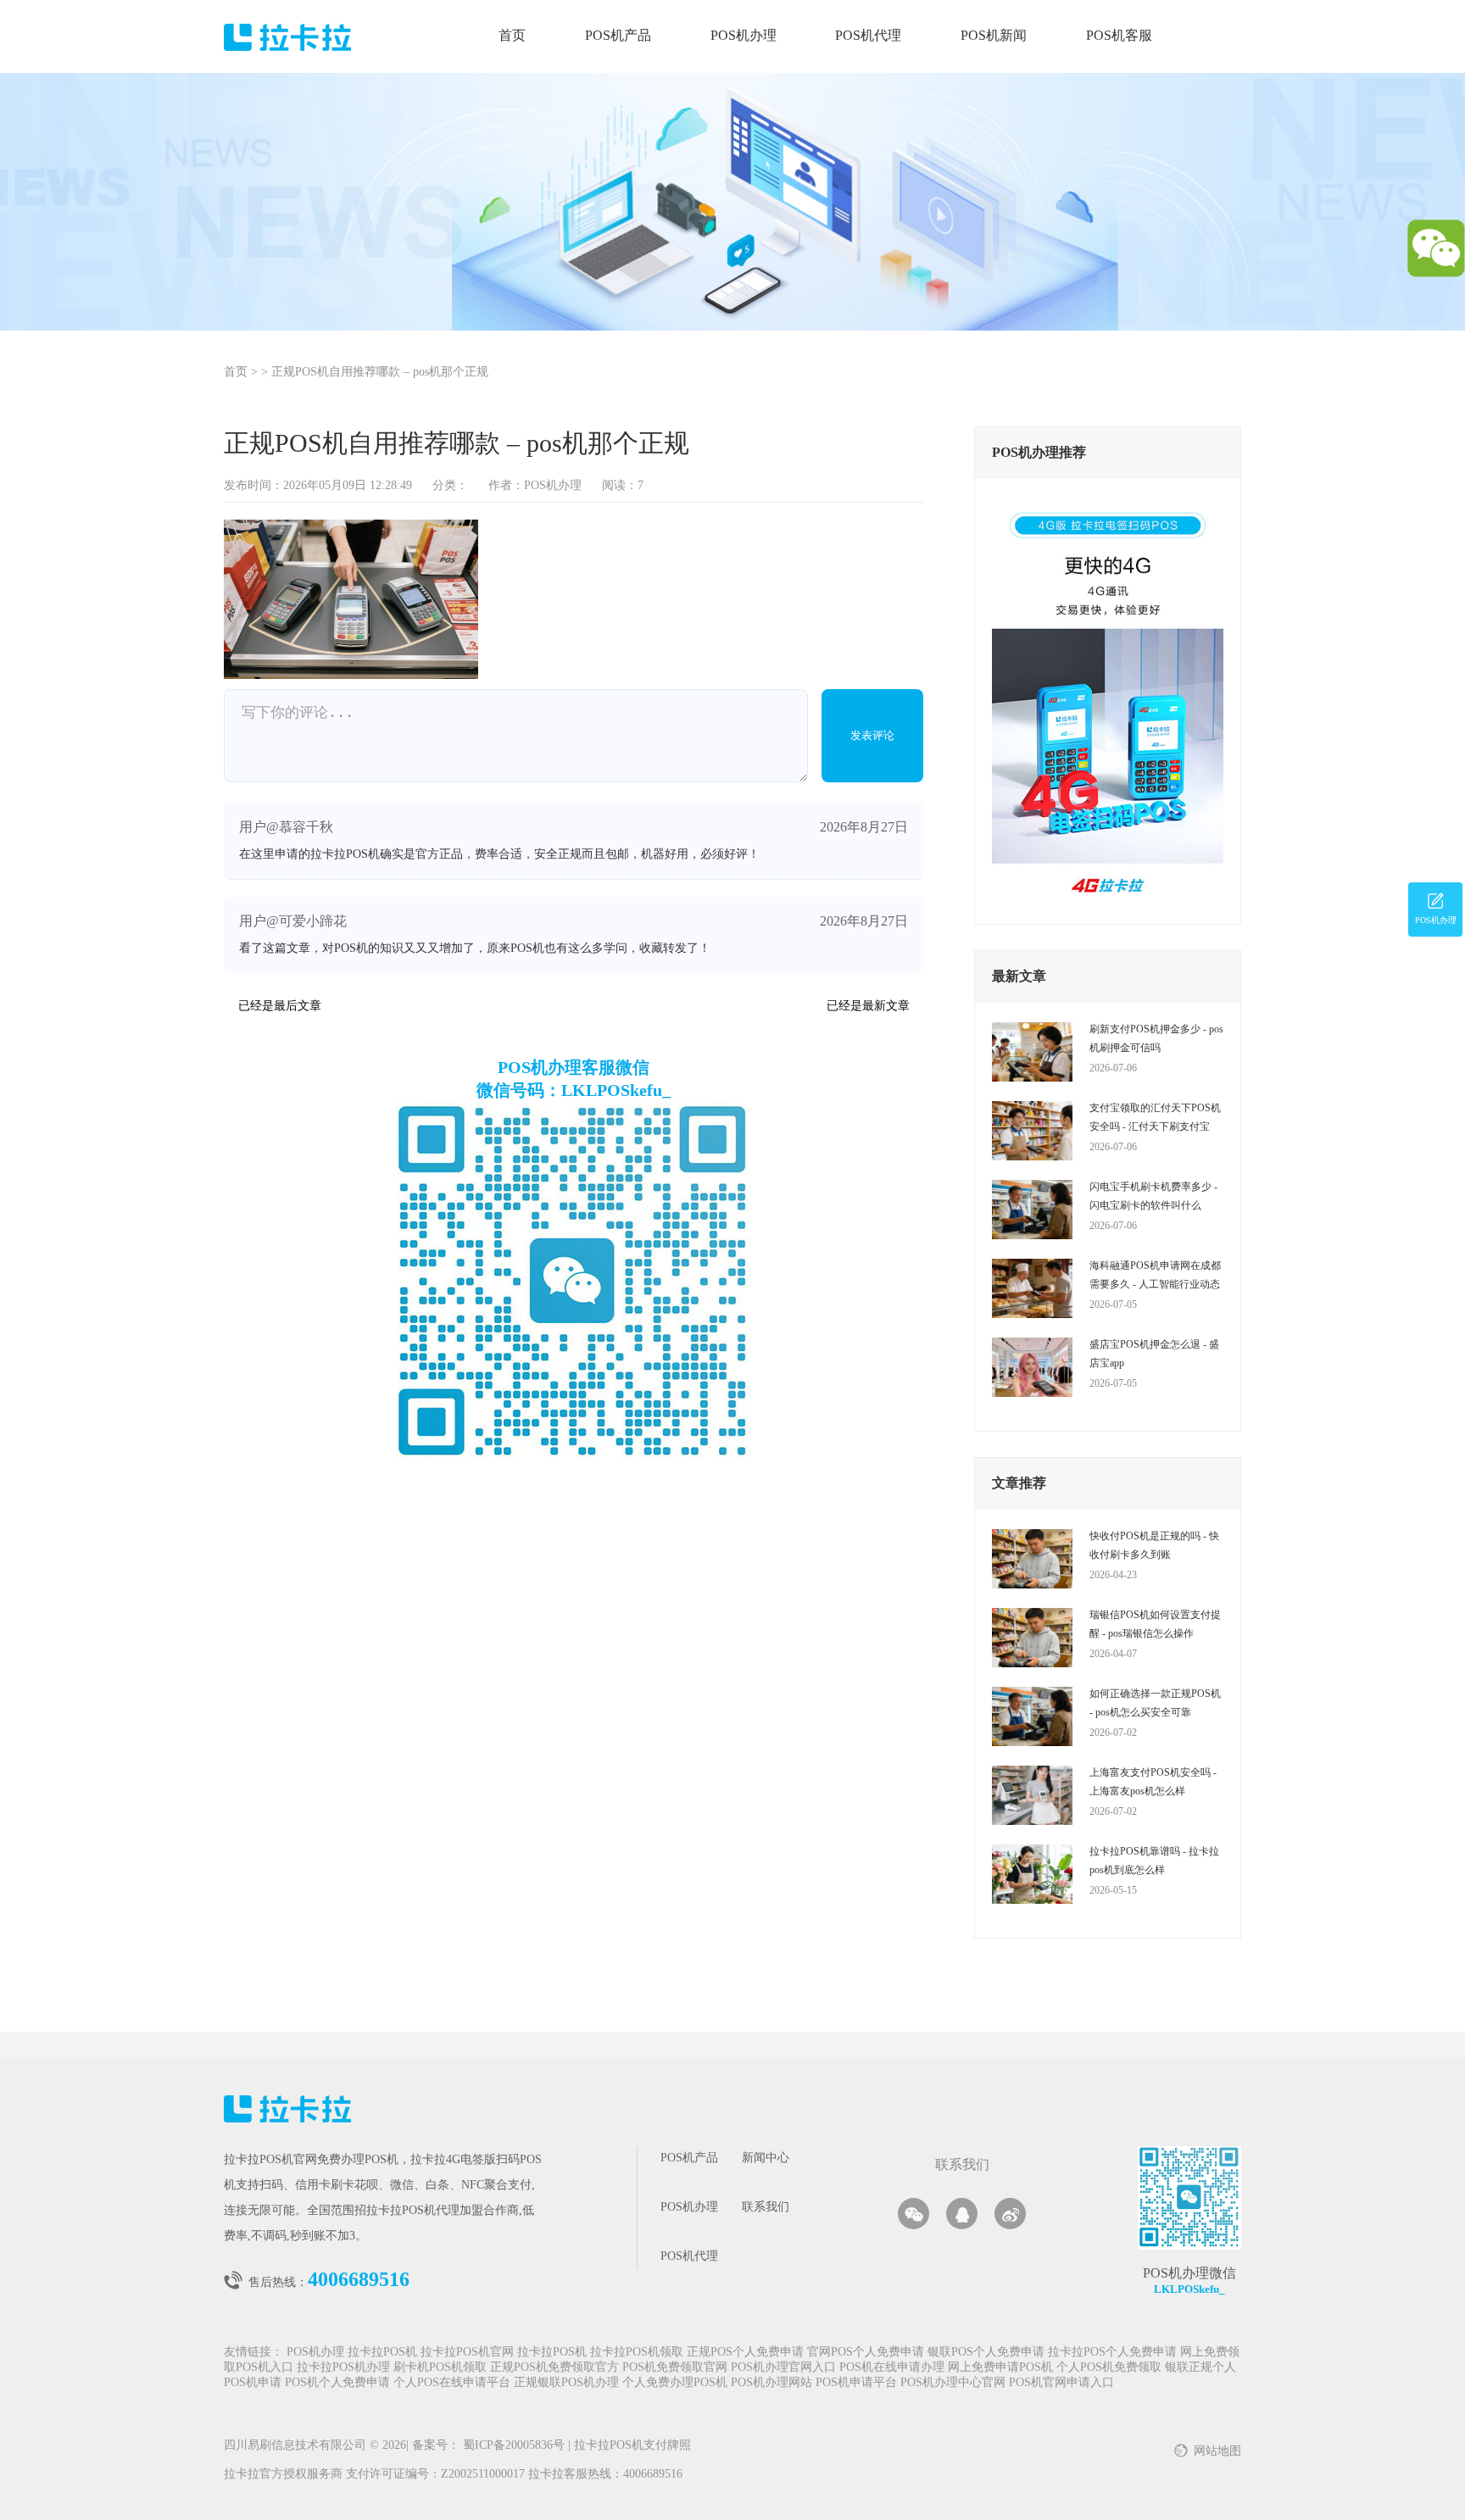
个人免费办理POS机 (675, 2383)
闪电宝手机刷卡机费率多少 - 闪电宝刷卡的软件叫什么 (1153, 1196)
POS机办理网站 (771, 2383)
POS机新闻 (994, 36)
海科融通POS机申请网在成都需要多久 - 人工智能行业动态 (1155, 1275)
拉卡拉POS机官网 (467, 2353)
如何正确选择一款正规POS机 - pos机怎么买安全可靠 (1155, 1703)
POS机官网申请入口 (1061, 2383)
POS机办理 (744, 36)
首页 (512, 36)
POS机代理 (868, 36)
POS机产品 (618, 36)
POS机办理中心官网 (953, 2383)
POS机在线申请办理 (892, 2368)
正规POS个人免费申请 (745, 2353)
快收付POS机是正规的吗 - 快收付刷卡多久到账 (1154, 1545)
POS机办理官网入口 (783, 2368)
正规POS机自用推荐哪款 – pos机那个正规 (380, 373)
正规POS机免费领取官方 (554, 2368)
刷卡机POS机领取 (440, 2368)
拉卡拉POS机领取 (637, 2353)
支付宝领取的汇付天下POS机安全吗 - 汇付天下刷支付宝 (1155, 1117)
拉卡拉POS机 (382, 2353)
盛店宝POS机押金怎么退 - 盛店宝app (1154, 1354)
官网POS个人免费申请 (866, 2353)
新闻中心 (766, 2158)
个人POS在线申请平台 (452, 2383)
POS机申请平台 (856, 2383)
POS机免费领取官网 (675, 2368)
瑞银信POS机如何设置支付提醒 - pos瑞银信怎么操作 (1155, 1624)
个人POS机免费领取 (1109, 2368)
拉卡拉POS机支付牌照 (629, 2446)
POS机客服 (1119, 36)
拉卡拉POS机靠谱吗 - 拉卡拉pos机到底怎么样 (1154, 1861)
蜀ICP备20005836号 (515, 2446)
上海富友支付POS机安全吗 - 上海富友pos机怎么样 (1153, 1782)
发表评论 (872, 735)
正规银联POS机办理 (566, 2383)
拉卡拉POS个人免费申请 (1112, 2353)
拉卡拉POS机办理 (343, 2368)
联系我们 (766, 2208)
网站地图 (1217, 2452)
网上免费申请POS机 (1000, 2368)
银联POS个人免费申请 (986, 2353)
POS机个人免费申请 (337, 2383)
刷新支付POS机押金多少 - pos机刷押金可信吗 (1156, 1038)
